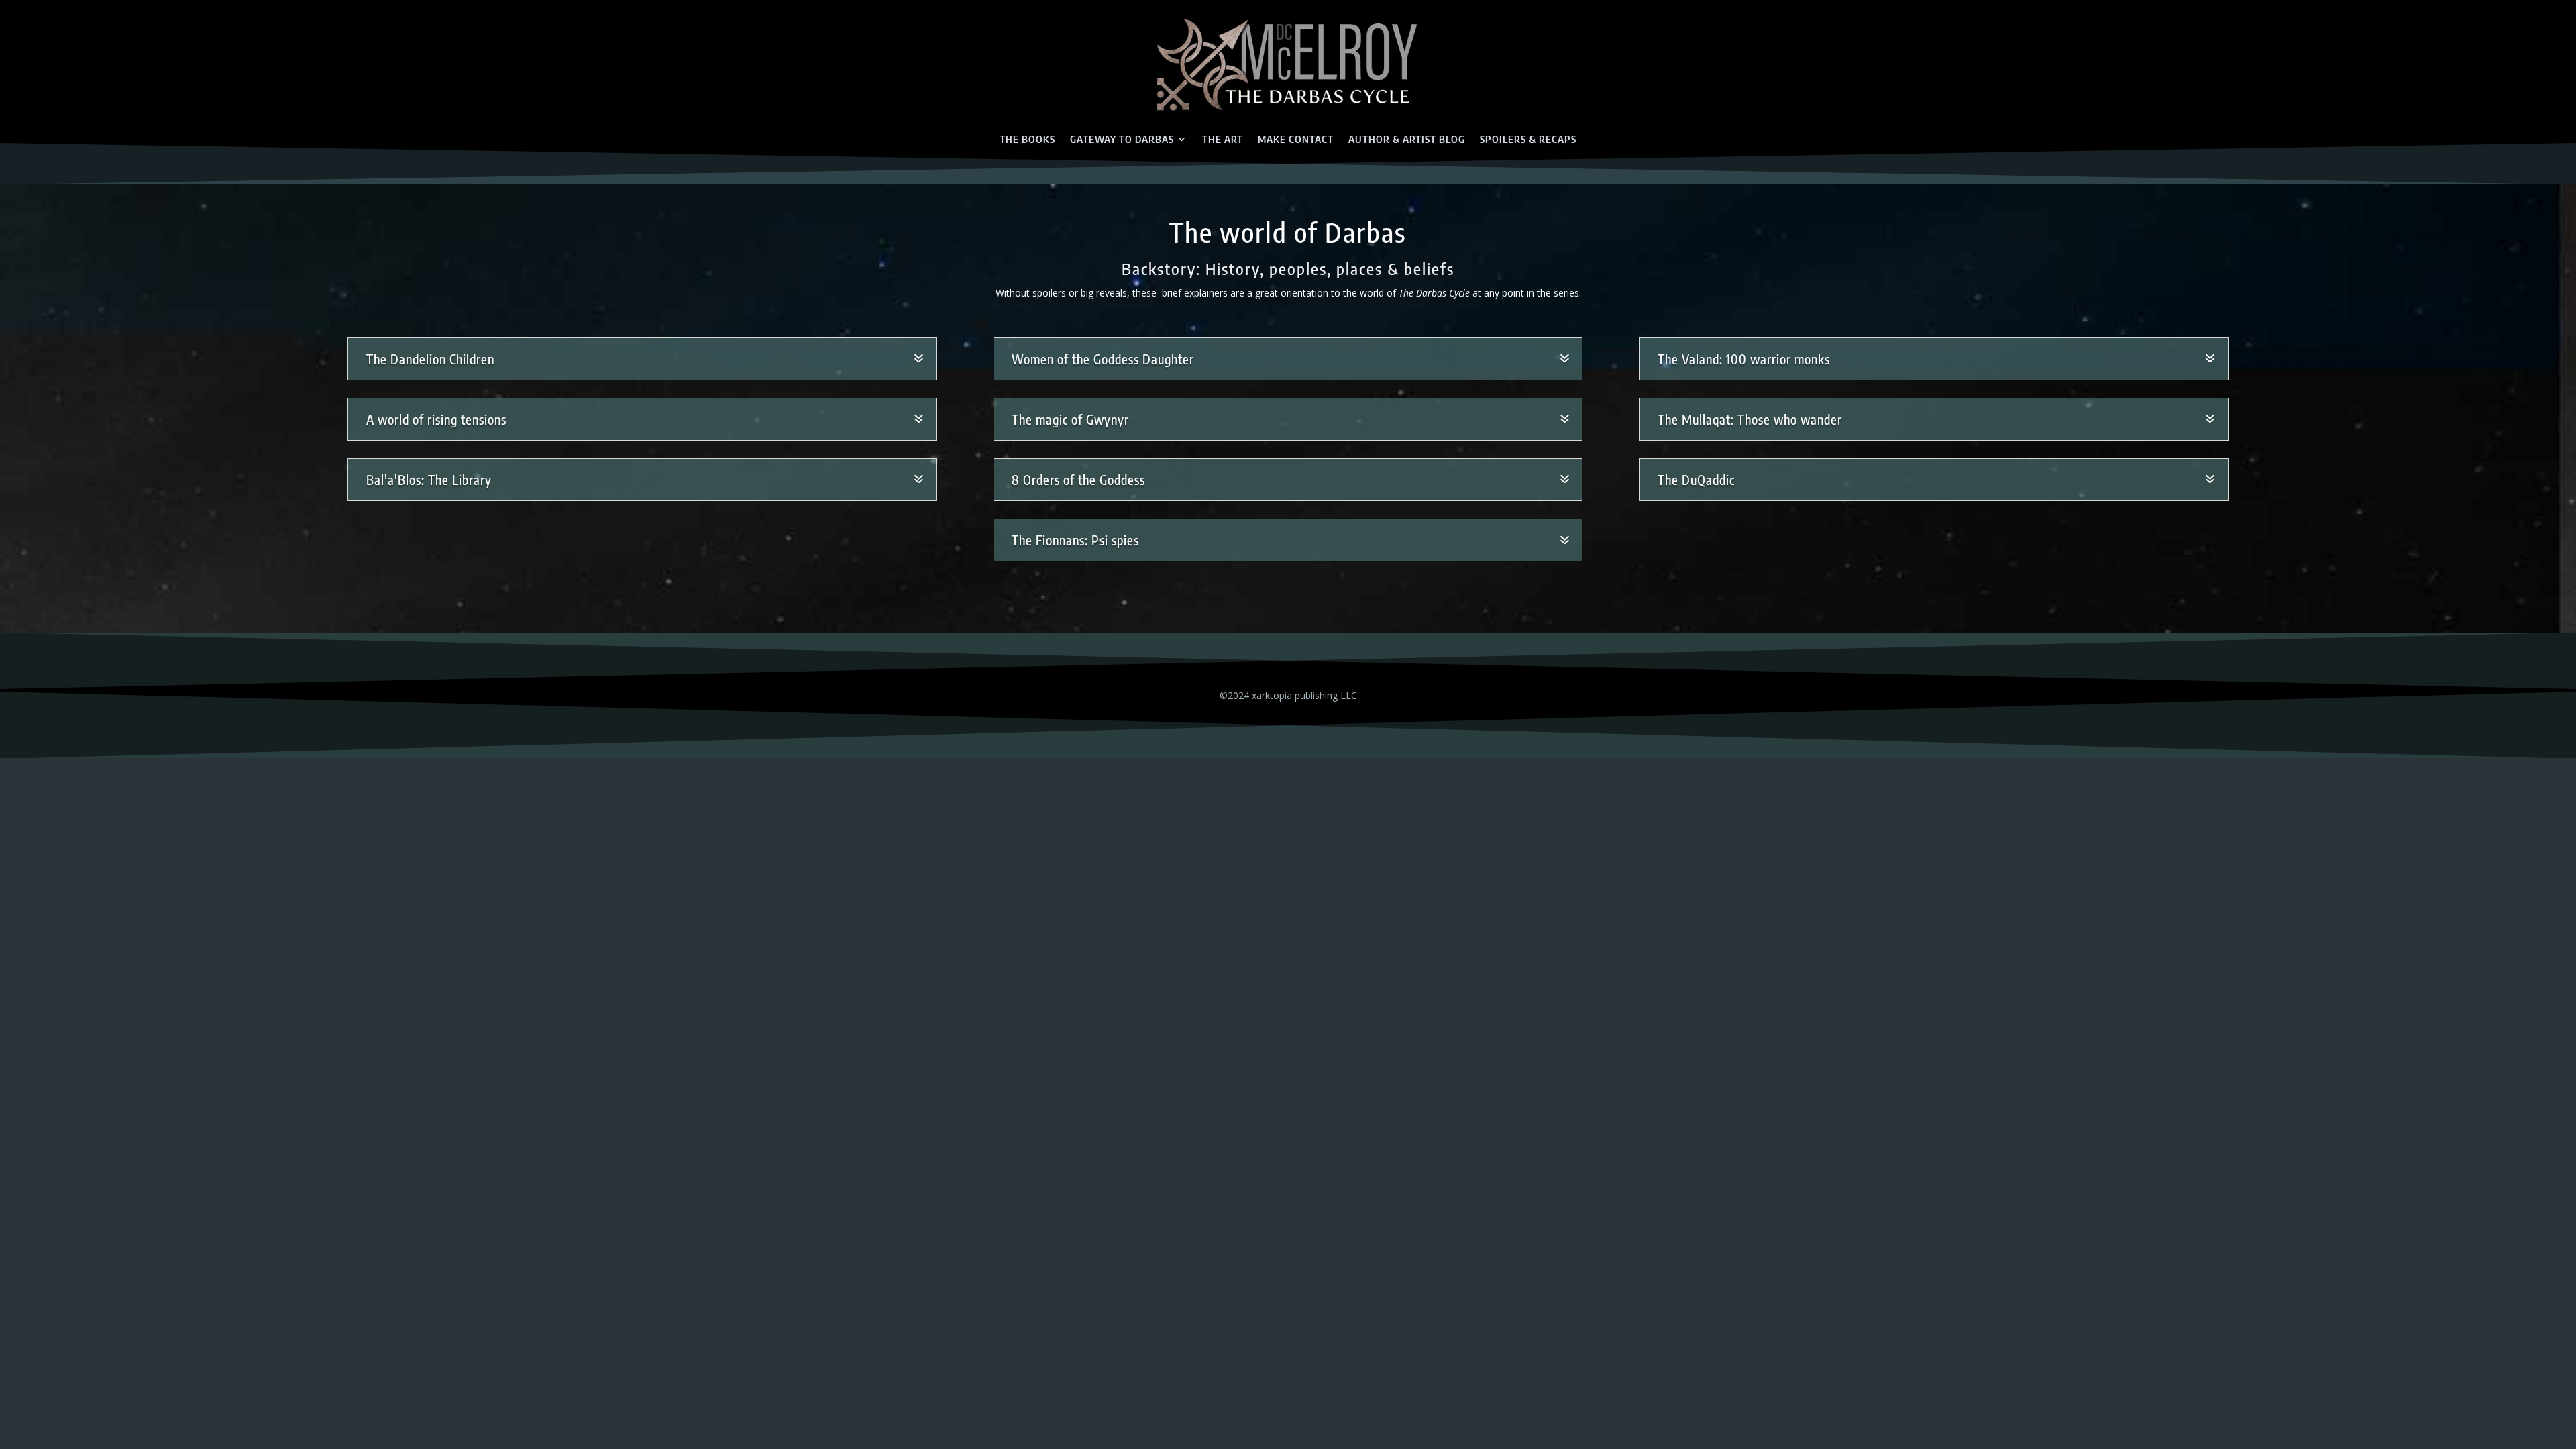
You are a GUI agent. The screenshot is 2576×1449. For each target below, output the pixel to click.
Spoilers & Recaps (1528, 139)
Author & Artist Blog (1407, 139)
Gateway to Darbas (1122, 139)
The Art (1223, 139)
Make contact (1296, 139)
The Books (1027, 139)
